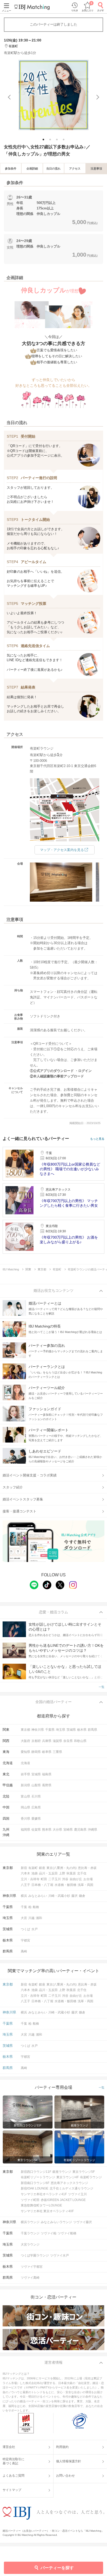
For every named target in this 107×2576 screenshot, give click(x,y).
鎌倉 (82, 1896)
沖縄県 (92, 1830)
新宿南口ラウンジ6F (35, 2183)
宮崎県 (68, 1830)
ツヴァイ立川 (77, 2194)
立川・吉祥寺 (30, 1879)
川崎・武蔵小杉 (59, 1896)
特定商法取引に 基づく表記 (14, 2461)
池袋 (35, 1873)
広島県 (36, 1807)
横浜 (24, 1896)
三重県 (57, 1752)
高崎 (24, 1951)
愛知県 (25, 1752)
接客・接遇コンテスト (19, 1511)
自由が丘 (76, 1879)
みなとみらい (38, 1896)
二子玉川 (55, 1879)
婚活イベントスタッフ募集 (23, 1499)
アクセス (75, 168)
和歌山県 (80, 1741)
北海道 (25, 1763)
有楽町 (33, 1868)
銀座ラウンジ (62, 2172)
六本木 (25, 1873)
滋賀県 (57, 1741)
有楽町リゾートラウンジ (38, 2177)
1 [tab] (44, 140)
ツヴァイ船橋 (67, 2233)
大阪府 (25, 1741)
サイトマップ (12, 2490)
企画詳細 (32, 168)
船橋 (36, 1907)
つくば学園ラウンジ (35, 2255)
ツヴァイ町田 (30, 2200)
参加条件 (11, 168)
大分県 (57, 1830)
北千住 (82, 1873)
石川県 (36, 1796)
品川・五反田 (48, 1873)
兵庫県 (47, 1741)
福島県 (47, 1774)
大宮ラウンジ (30, 2245)
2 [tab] (51, 140)
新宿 (24, 1868)
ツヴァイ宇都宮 (32, 2267)
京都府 (36, 1741)
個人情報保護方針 (69, 2461)
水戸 (35, 1929)
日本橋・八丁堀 (42, 1885)
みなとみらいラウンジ (56, 2222)
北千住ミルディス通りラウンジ (71, 2188)
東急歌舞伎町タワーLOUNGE (41, 2205)
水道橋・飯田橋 (65, 1885)
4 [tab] (64, 140)
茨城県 (71, 1730)
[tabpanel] (53, 95)
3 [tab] (57, 140)
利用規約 (62, 2447)
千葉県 (50, 1730)
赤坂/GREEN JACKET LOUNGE (63, 2200)
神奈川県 (38, 1730)
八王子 (25, 1885)
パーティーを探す (57, 2568)
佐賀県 (36, 1830)
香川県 (25, 1819)
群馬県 (92, 1730)
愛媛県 (36, 1819)
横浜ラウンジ (30, 2222)
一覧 (102, 1687)
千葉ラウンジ (30, 2233)
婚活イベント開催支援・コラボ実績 (30, 1475)
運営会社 (9, 2447)
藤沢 (75, 1896)
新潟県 (25, 1785)
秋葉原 (71, 1873)
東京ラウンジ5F (84, 2172)
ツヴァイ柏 (49, 2233)
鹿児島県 (80, 1830)
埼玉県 (61, 1730)
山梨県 (36, 1785)
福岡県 (25, 1830)
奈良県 (68, 1741)
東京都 (25, 1730)
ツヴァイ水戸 (59, 2255)
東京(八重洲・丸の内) (62, 1868)
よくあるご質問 (14, 2476)
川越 (31, 1918)
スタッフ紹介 (13, 1487)
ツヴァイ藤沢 (83, 2222)
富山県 (25, 1796)
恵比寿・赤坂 (87, 1868)
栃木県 (82, 1730)
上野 (62, 1873)
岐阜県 (47, 1752)
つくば (25, 1929)
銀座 (42, 1868)
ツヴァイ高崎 (30, 2278)
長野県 (47, 1785)
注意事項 (96, 168)
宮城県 (36, 1774)
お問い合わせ (65, 2476)
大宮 (24, 1918)
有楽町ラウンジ (91, 2177)
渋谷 (65, 1879)
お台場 (88, 1879)
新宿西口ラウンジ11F (36, 2172)
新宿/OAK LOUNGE (35, 2188)
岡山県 (25, 1807)
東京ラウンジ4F (68, 2177)
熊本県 (47, 1830)
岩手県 (25, 1774)
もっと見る (97, 1139)
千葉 (24, 1907)
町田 (44, 1879)
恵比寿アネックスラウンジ (69, 2183)
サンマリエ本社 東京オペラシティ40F (47, 2211)
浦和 (39, 1918)
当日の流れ (53, 168)
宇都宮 (25, 1940)
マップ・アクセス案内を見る (62, 850)
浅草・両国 (85, 1885)
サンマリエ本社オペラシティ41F (44, 2194)
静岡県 (36, 1752)
